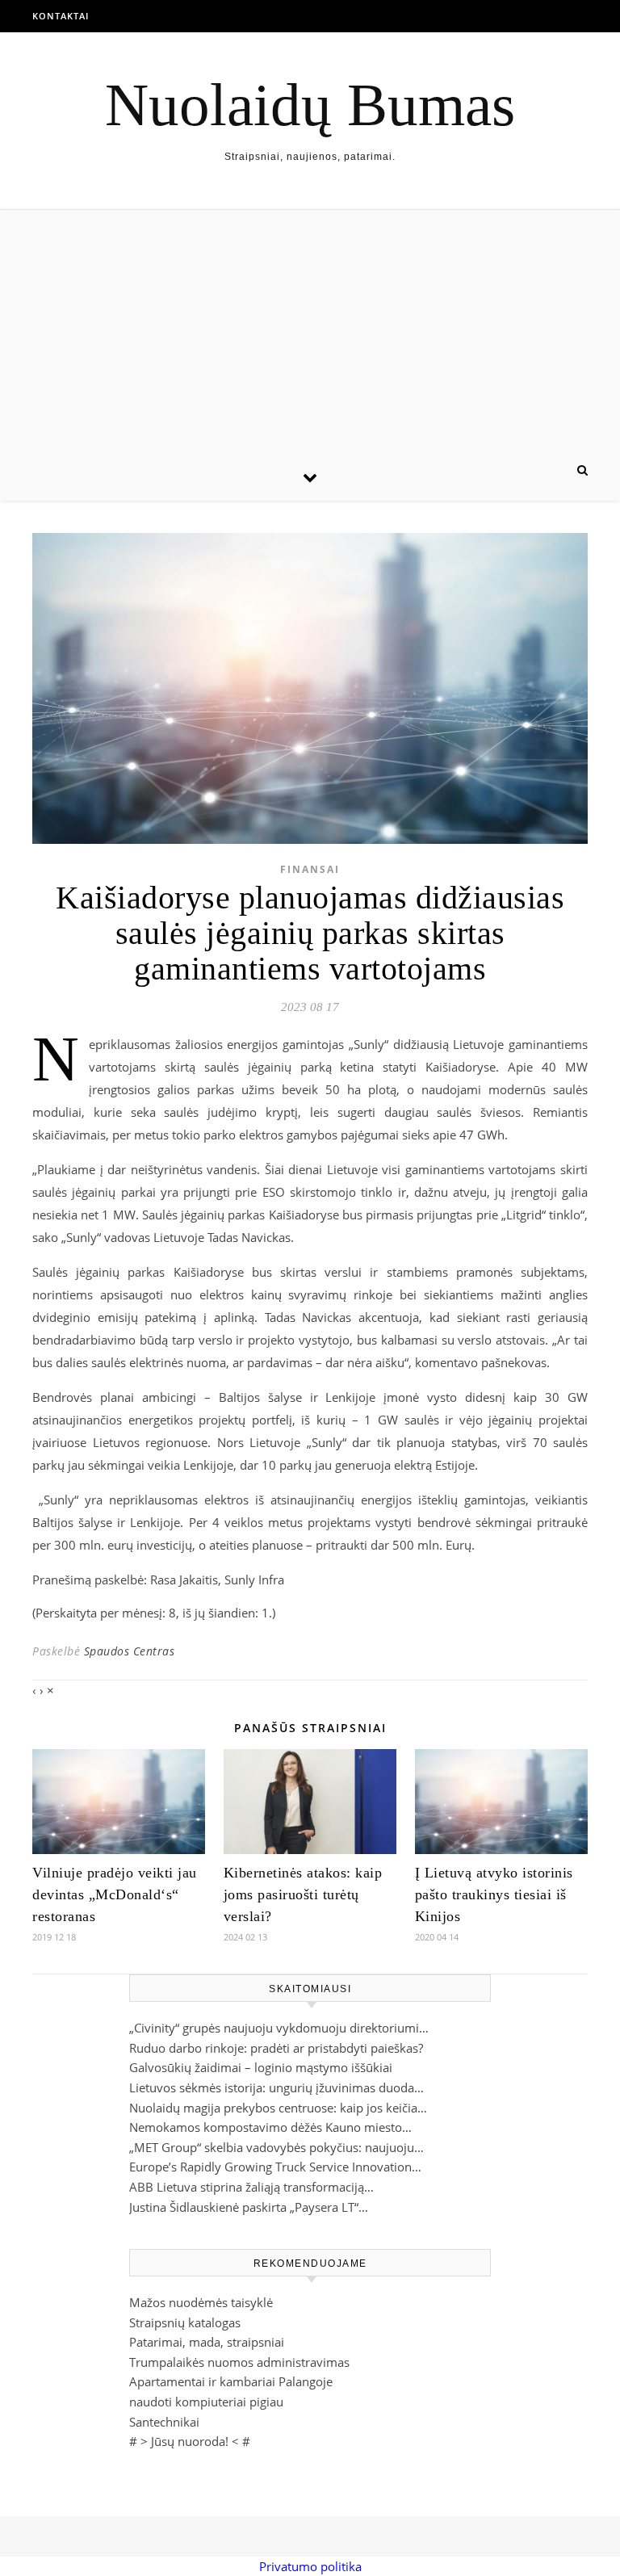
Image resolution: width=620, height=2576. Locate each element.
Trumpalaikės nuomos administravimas (239, 2362)
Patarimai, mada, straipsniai (207, 2342)
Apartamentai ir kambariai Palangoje (231, 2381)
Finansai (310, 869)
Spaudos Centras (130, 1651)
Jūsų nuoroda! (190, 2441)
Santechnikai (164, 2422)
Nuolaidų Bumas (310, 105)
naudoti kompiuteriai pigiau (206, 2402)
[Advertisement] (310, 331)
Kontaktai (61, 16)
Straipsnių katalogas (185, 2322)
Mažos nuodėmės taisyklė (201, 2302)
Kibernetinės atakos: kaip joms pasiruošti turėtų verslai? (303, 1894)
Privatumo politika (310, 2566)
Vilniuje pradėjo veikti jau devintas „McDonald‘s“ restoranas (115, 1894)
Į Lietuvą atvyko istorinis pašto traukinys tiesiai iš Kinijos (494, 1894)
